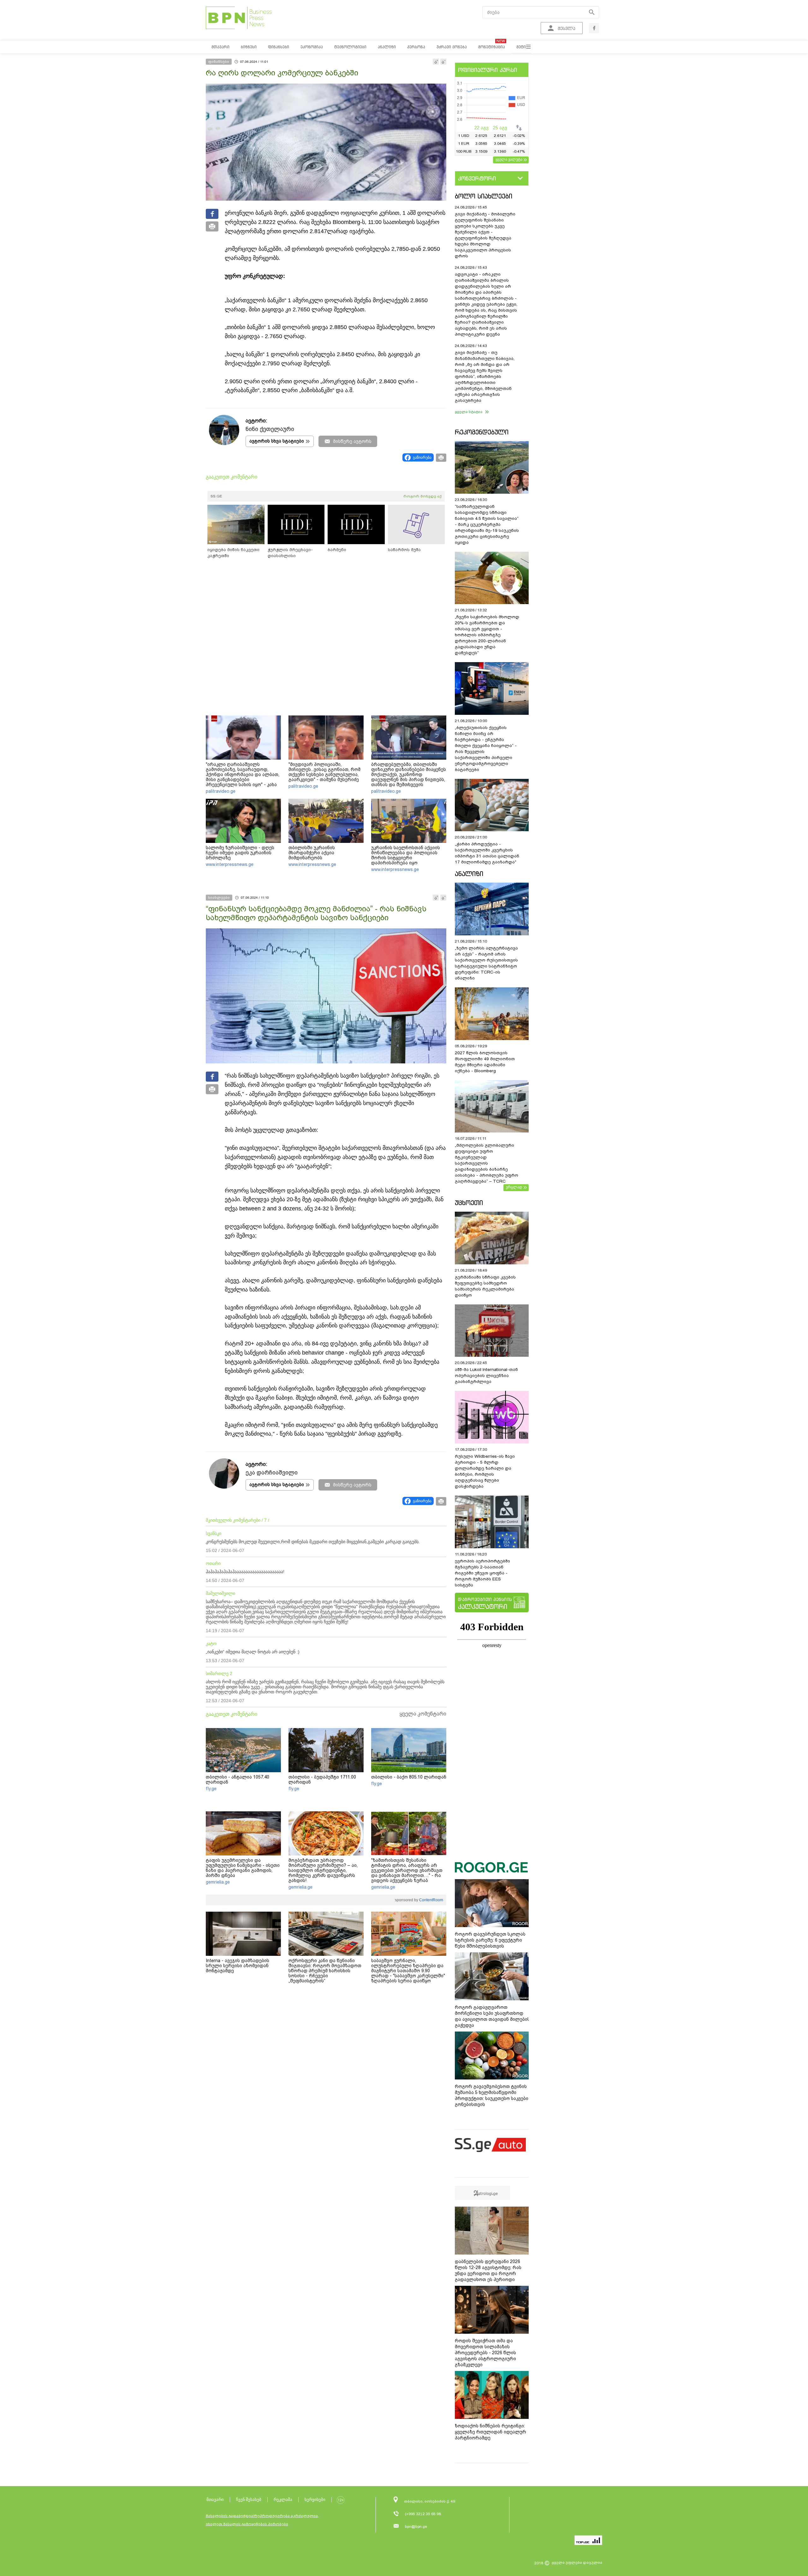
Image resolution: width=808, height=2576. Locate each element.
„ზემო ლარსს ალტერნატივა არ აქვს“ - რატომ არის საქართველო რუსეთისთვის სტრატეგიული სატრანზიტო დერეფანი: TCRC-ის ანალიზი (486, 963)
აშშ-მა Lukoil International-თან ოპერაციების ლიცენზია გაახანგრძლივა (486, 1376)
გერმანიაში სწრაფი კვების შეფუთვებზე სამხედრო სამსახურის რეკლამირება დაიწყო (485, 1286)
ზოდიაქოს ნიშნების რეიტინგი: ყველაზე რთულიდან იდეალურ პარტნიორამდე (490, 2432)
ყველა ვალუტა (509, 159)
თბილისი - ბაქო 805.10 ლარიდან (409, 1777)
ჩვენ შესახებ (249, 2500)
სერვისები (315, 2500)
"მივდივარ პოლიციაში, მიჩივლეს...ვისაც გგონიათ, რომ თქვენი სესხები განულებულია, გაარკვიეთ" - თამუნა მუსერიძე (324, 772)
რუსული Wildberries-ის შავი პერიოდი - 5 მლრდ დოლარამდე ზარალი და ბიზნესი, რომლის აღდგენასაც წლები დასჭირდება (485, 1471)
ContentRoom (431, 1900)
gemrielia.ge (218, 1882)
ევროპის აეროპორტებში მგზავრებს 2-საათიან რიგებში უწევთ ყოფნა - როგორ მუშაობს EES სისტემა (482, 1573)
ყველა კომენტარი (423, 1714)
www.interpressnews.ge (230, 864)
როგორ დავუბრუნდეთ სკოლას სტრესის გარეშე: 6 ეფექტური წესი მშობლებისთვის (490, 1940)
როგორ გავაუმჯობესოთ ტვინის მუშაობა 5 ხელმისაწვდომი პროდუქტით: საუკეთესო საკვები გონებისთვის (492, 2095)
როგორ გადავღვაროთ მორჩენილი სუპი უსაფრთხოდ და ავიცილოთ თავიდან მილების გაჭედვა (492, 2016)
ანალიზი (469, 874)
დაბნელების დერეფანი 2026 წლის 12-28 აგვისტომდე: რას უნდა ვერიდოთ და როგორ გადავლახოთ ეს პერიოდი (488, 2270)
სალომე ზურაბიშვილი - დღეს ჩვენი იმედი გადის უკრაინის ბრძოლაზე (240, 853)
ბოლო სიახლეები (484, 196)
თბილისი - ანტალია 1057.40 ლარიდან (238, 1779)
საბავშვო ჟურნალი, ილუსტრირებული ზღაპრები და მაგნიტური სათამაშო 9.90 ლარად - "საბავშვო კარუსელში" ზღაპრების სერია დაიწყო (408, 1971)
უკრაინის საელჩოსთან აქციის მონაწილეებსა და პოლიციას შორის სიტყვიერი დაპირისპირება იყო (406, 855)
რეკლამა (283, 2500)
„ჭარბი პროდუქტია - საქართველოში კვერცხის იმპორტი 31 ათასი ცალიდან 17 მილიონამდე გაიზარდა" (487, 853)
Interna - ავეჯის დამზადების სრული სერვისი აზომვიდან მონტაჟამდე (238, 1966)
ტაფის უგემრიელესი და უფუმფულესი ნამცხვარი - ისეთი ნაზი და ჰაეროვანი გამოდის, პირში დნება (243, 1868)
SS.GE (216, 496)
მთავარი (215, 2500)
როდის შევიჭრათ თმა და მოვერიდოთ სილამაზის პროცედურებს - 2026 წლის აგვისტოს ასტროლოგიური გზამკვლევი (485, 2353)
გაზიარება (422, 457)
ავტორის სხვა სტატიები (277, 441)
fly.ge (211, 1789)
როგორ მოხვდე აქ (422, 496)
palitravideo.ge (221, 791)
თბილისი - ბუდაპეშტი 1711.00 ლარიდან (322, 1779)
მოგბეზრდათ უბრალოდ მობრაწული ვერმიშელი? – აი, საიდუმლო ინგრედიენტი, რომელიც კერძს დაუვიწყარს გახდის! (323, 1870)
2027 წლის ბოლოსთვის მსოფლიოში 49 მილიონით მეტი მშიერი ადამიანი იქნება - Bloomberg (485, 1062)
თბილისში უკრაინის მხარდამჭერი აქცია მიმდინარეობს (312, 853)
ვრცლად (514, 1187)
